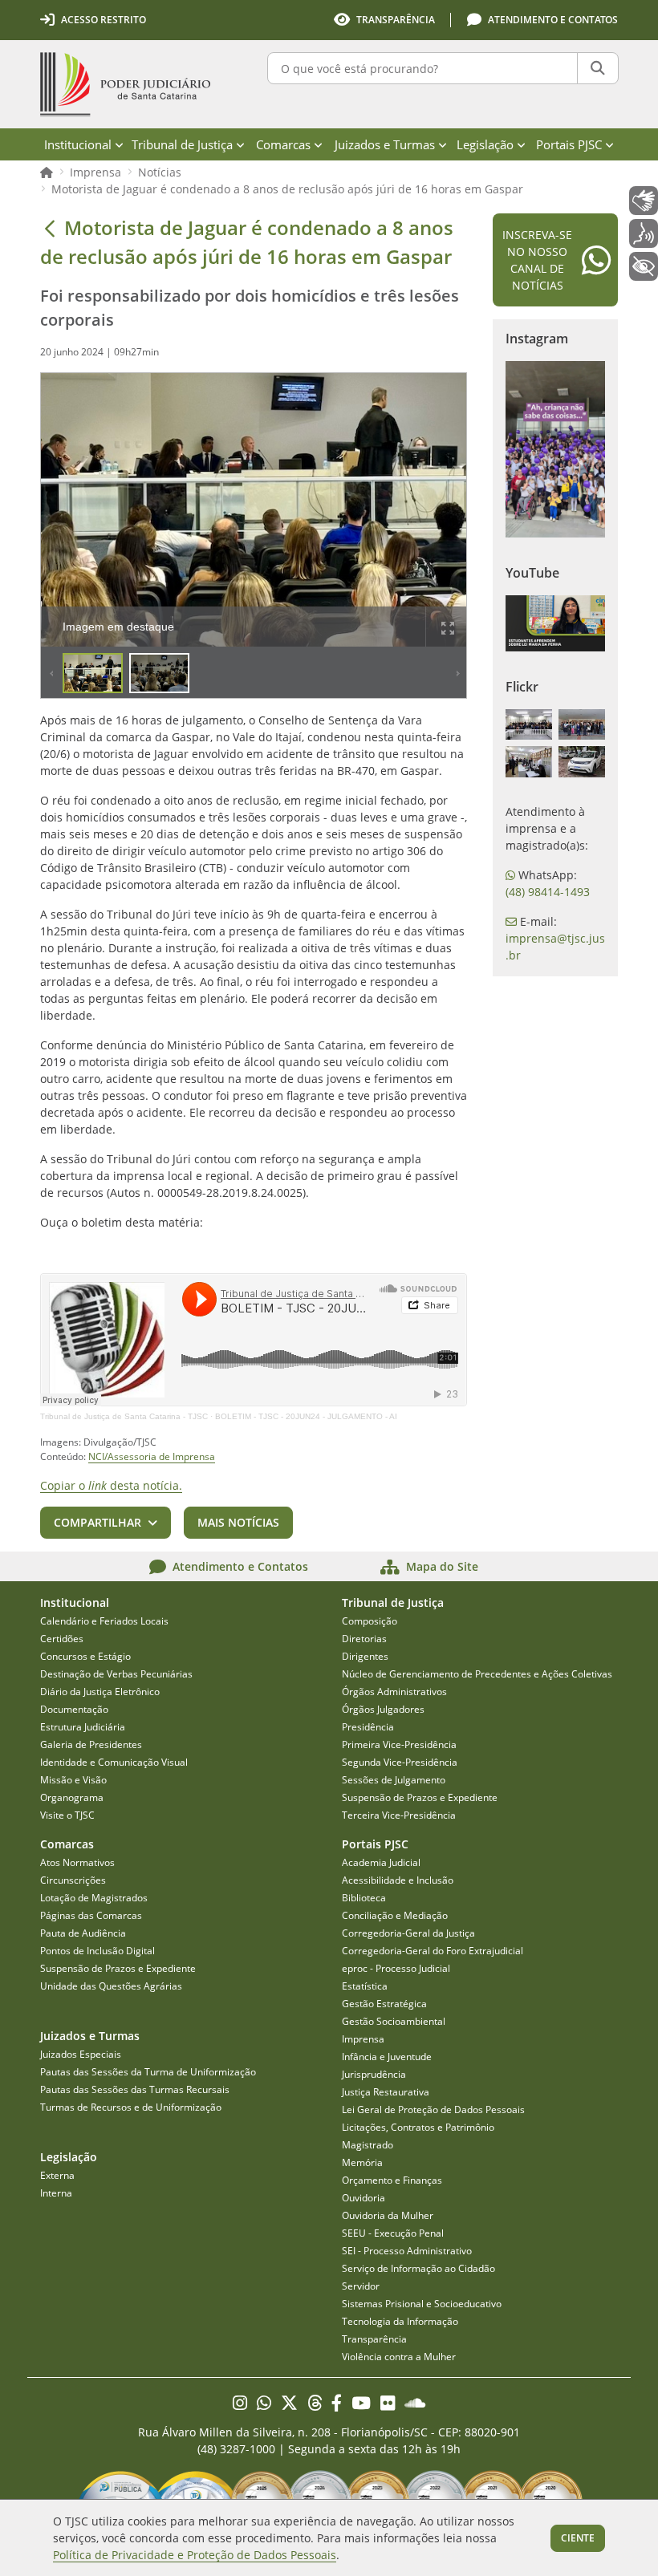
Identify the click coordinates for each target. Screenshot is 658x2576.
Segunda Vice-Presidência (400, 1762)
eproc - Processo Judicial (396, 1968)
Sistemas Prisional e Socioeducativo (422, 2304)
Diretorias (364, 1639)
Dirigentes (365, 1656)
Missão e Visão (73, 1780)
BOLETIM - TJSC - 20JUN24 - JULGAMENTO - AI (306, 1416)
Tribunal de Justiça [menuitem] (182, 144)
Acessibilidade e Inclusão (398, 1880)
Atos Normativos (77, 1862)
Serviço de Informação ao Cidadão (418, 2268)
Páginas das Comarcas (91, 1915)
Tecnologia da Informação (400, 2321)
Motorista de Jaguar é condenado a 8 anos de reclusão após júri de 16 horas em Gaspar (287, 189)
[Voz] (644, 233)
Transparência (374, 2339)
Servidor (361, 2286)
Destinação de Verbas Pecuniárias (116, 1674)
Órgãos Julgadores (383, 1709)
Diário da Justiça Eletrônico (100, 1692)
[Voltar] (50, 228)
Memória (362, 2162)
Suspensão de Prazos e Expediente (420, 1797)
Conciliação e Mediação (395, 1915)
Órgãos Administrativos (394, 1692)
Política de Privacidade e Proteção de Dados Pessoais (195, 2555)
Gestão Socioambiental (394, 2021)
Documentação (74, 1709)
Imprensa (95, 172)
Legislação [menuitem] (485, 144)
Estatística (365, 1986)
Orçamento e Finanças (392, 2180)
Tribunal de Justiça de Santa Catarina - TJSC (124, 1416)
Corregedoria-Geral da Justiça (408, 1933)
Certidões (62, 1639)
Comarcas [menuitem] (283, 144)
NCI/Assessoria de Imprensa (152, 1456)
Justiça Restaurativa (386, 2092)
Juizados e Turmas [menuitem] (385, 144)
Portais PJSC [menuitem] (569, 144)
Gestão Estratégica (384, 2004)
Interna (56, 2193)
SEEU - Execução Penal (393, 2233)
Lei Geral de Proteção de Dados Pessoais (433, 2109)
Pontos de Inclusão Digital (97, 1951)
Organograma (72, 1797)
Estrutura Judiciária (83, 1727)
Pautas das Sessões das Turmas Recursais (135, 2089)
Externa (57, 2175)
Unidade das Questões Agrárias (111, 1986)
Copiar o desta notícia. (111, 1485)
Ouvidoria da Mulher (388, 2215)
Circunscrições (73, 1880)
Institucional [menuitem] (78, 144)
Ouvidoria (364, 2198)
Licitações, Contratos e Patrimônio (418, 2127)
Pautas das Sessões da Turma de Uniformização (148, 2072)
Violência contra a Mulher (399, 2357)
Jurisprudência (374, 2074)
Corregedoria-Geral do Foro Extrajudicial (433, 1951)
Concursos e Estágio (85, 1656)
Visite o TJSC (67, 1815)
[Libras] (644, 201)
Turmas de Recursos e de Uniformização (131, 2107)
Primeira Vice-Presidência (399, 1744)
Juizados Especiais (81, 2054)
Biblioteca (364, 1898)
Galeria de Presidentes (91, 1744)
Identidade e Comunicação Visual (114, 1762)
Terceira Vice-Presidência (399, 1815)
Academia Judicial (381, 1862)
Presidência (368, 1727)
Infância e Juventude (387, 2057)
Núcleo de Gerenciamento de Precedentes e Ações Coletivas (477, 1674)
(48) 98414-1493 (548, 892)
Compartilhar (97, 1522)
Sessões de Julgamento (394, 1780)
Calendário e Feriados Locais (104, 1621)
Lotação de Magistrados (94, 1898)
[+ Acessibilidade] (644, 266)
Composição (370, 1621)
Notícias (160, 172)
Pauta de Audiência (83, 1933)
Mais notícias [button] (238, 1522)
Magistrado (368, 2145)
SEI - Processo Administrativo (407, 2251)
